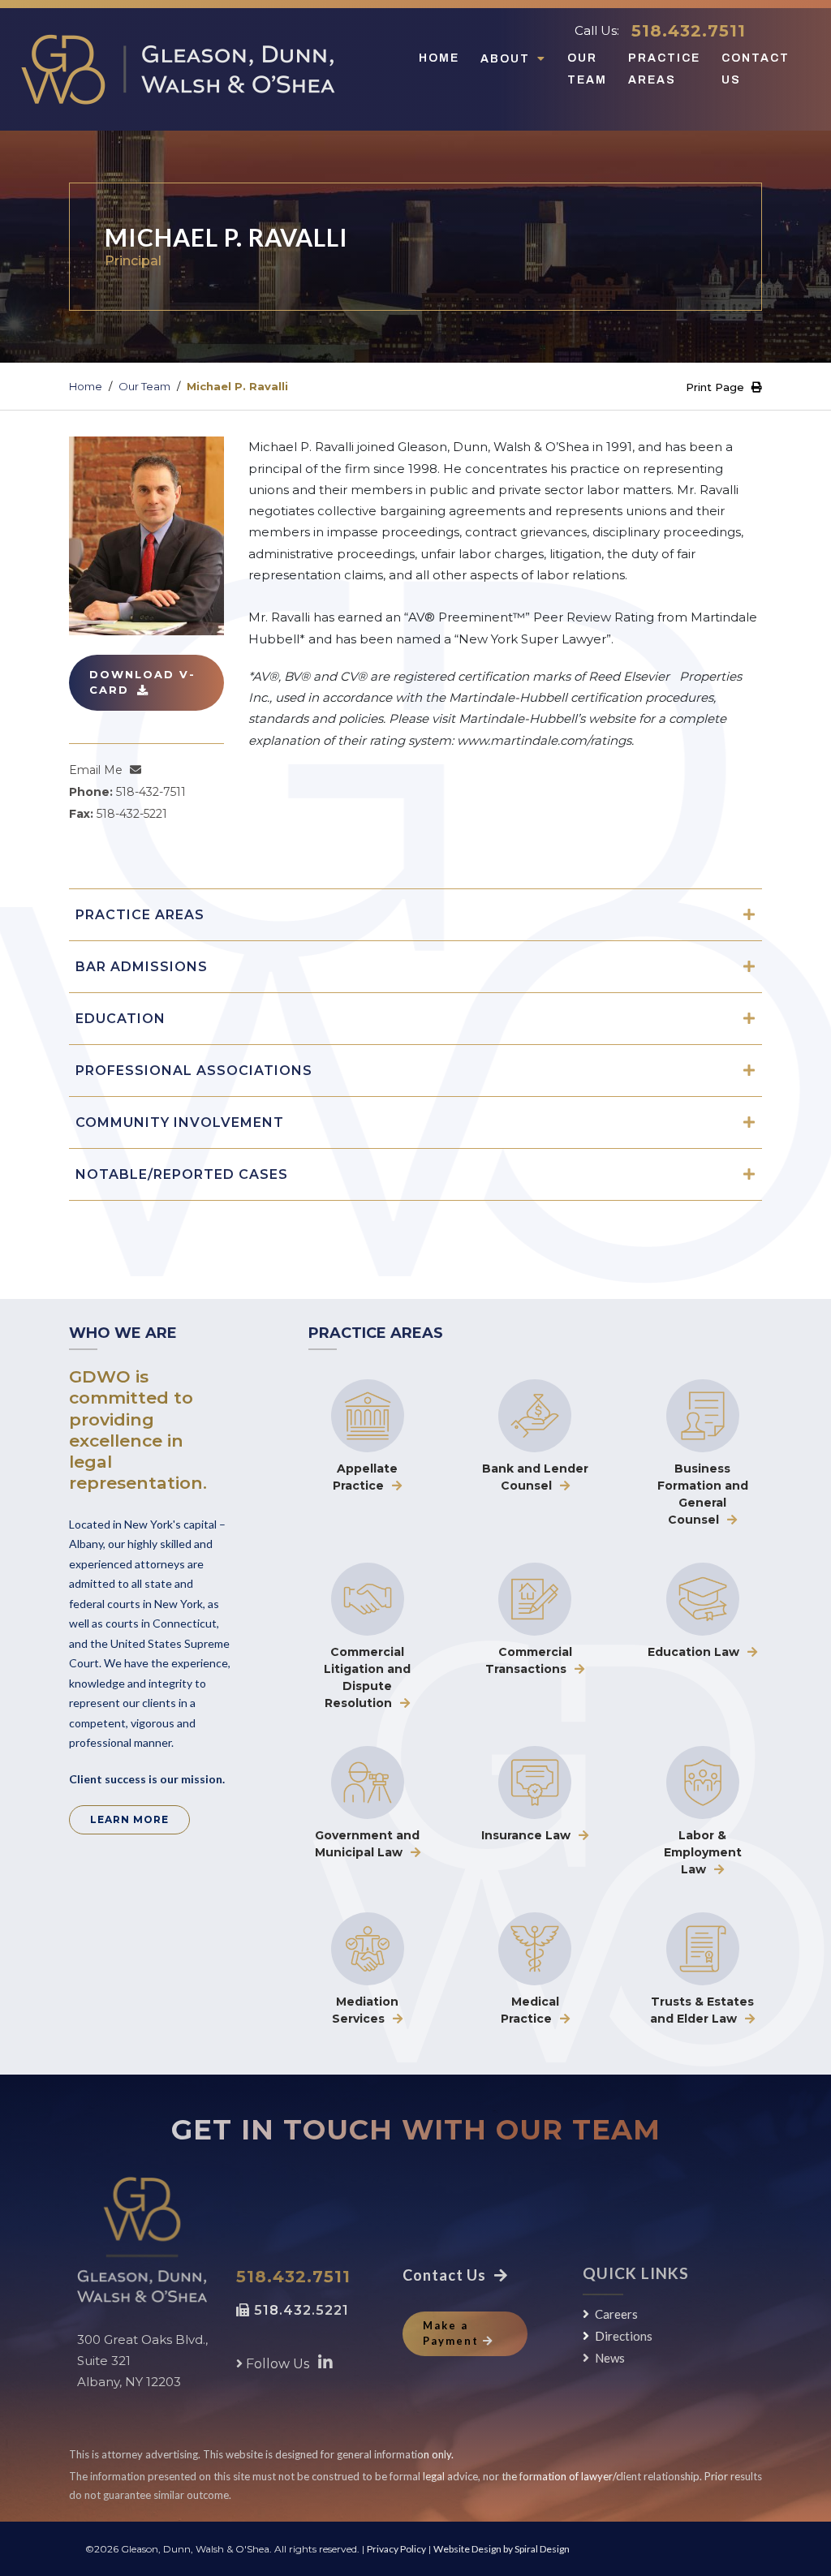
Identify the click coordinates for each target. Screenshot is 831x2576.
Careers (616, 2314)
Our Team (587, 69)
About (507, 59)
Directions (624, 2336)
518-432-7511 (151, 792)
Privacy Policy (396, 2549)
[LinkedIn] (325, 2362)
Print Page (717, 387)
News (610, 2358)
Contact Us (756, 69)
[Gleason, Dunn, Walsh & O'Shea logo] (178, 69)
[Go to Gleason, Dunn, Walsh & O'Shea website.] (142, 2240)
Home (439, 58)
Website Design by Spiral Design (502, 2549)
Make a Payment (451, 2333)
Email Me (96, 770)
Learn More (129, 1819)
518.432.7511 (689, 31)
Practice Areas (664, 69)
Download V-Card (142, 682)
